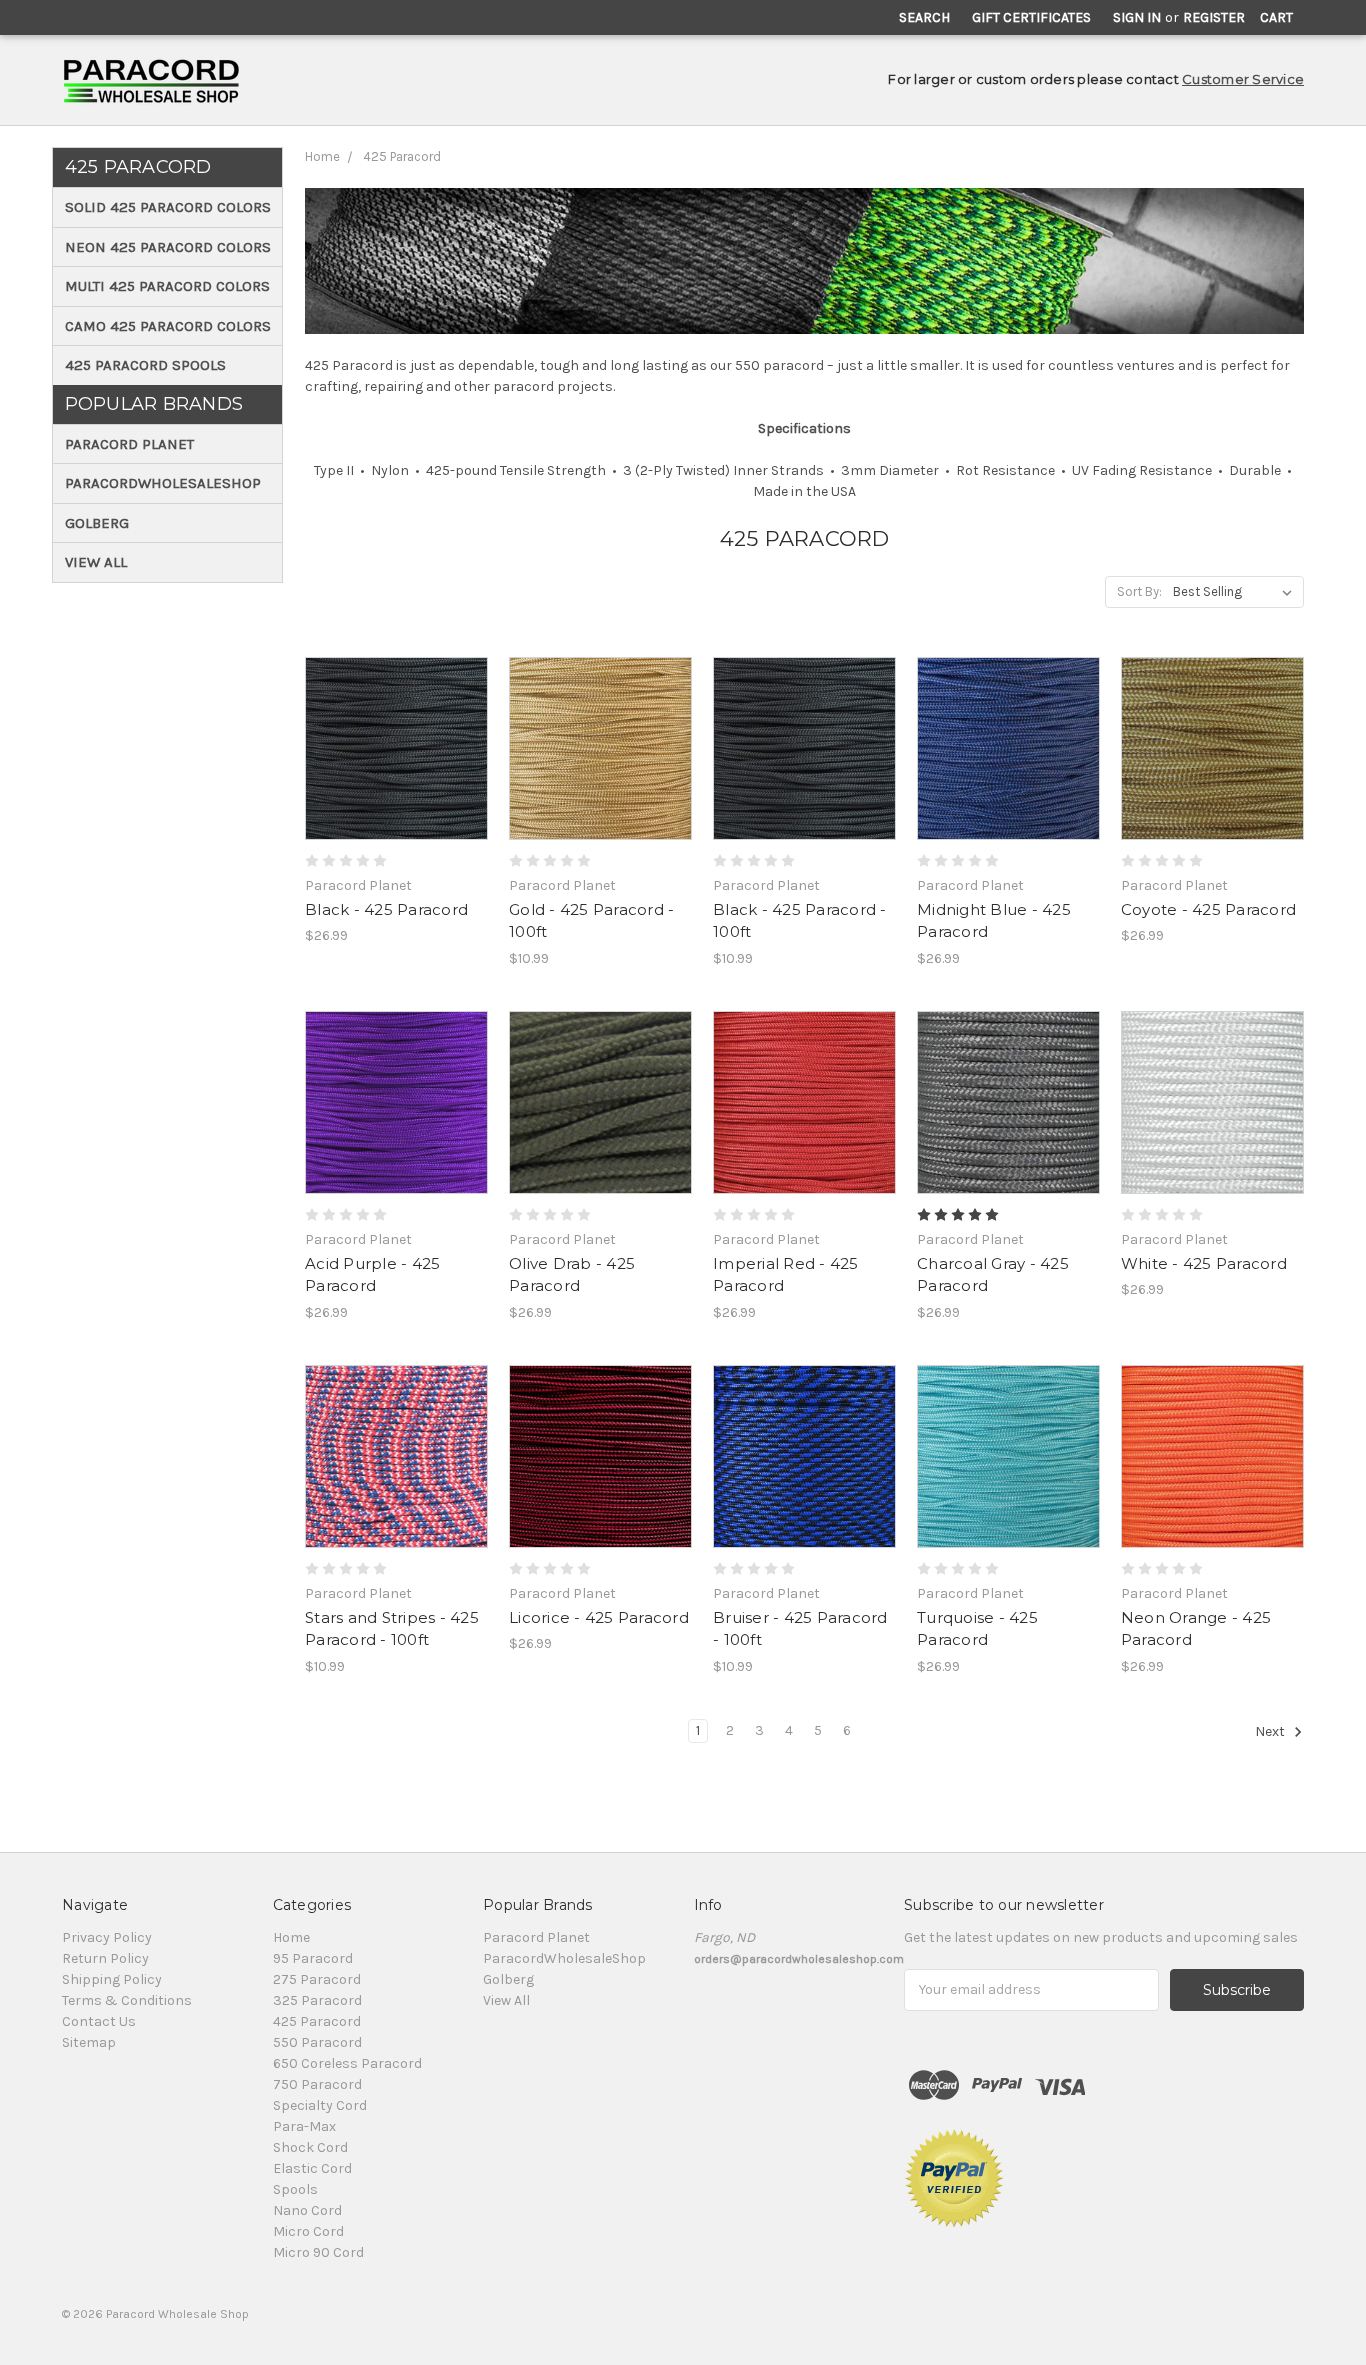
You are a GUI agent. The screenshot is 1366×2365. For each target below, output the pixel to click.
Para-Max (304, 2126)
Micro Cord (308, 2231)
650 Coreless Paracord (347, 2063)
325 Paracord (317, 2000)
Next (1271, 1731)
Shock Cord (310, 2147)
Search (924, 17)
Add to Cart (600, 784)
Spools (295, 2189)
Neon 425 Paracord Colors (168, 247)
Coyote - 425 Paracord (1208, 909)
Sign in (1137, 17)
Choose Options (397, 784)
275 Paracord (317, 1979)
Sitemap (89, 2042)
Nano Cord (307, 2210)
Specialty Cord (320, 2105)
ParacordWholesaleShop (163, 483)
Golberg (97, 523)
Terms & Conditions (127, 2000)
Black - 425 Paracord (386, 909)
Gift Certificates (1031, 17)
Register (1214, 17)
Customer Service (1243, 79)
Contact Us (99, 2021)
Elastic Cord (312, 2168)
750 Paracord (317, 2084)
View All (96, 562)
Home (322, 156)
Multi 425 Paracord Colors (167, 286)
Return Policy (105, 1958)
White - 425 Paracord (1204, 1263)
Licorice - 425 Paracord (599, 1617)
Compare (390, 749)
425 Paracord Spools (145, 365)
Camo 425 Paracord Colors (168, 326)
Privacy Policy (107, 1937)
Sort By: (1139, 591)
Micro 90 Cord (318, 2252)
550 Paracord (317, 2042)
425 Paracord (402, 156)
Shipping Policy (112, 1979)
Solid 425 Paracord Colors (168, 207)
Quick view (397, 713)
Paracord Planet (129, 444)
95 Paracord (313, 1958)
